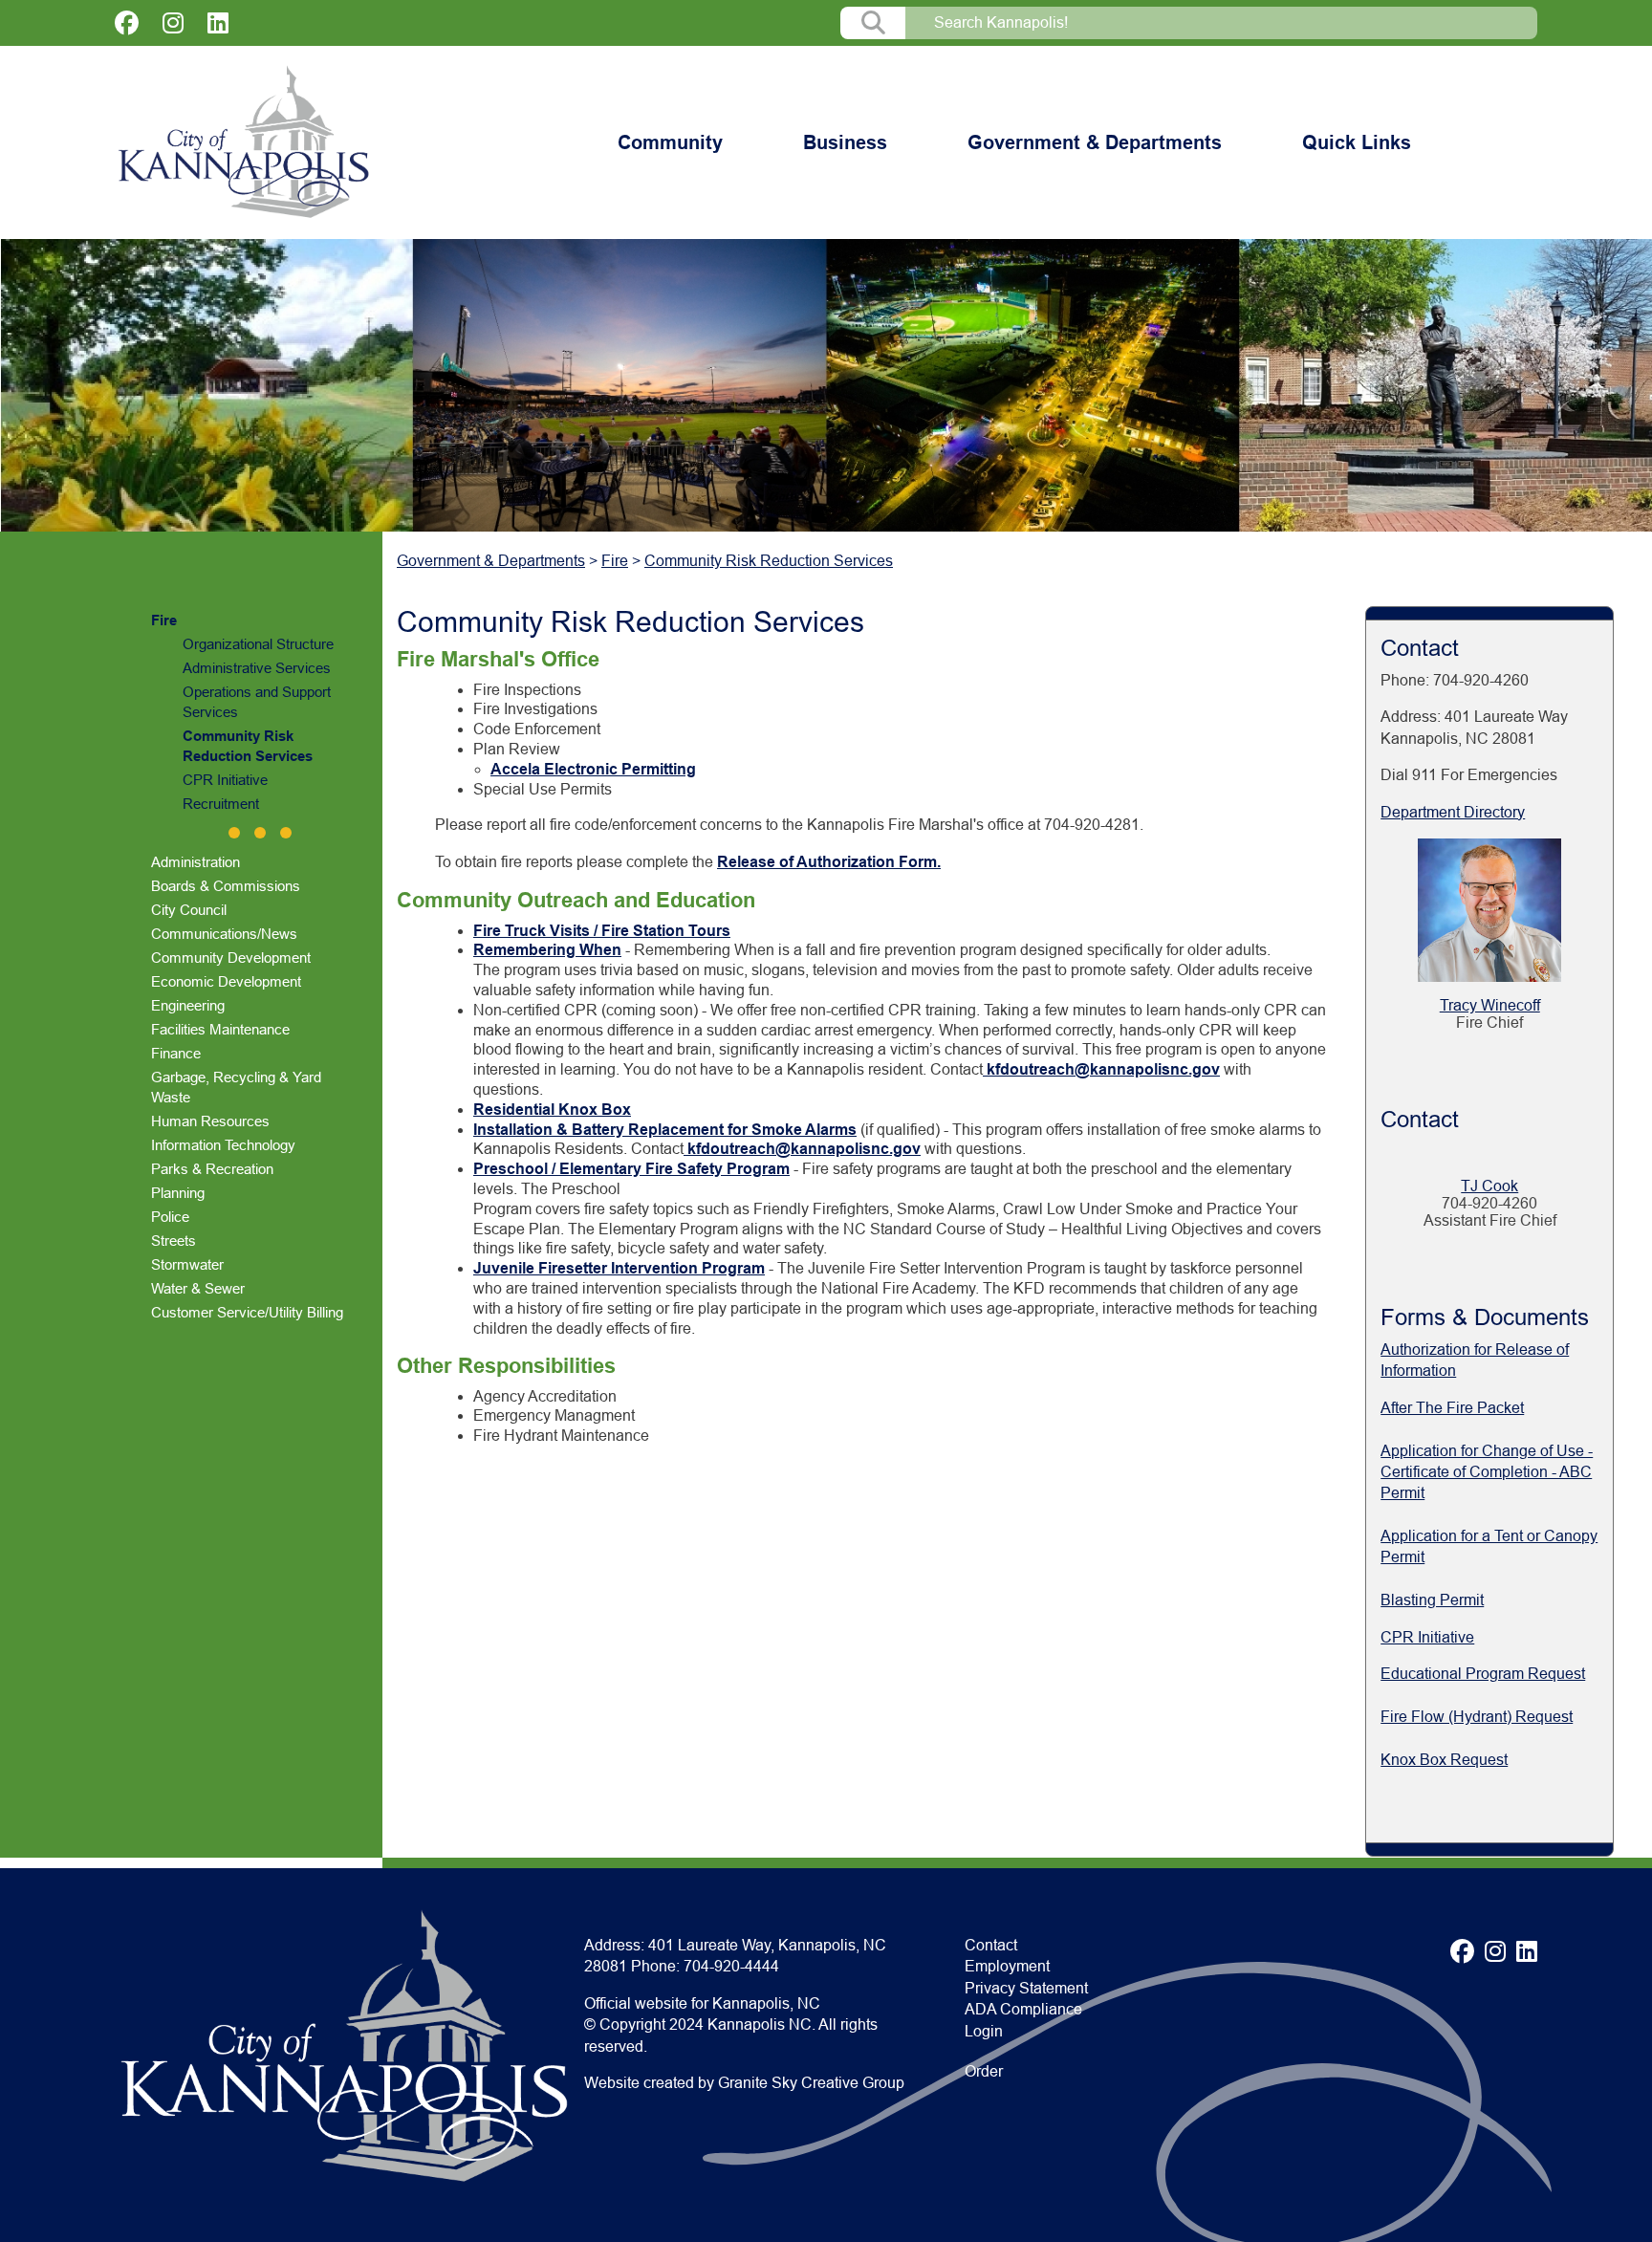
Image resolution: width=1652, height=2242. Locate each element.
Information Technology (223, 1145)
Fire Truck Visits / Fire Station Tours (602, 931)
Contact (991, 1945)
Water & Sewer (198, 1288)
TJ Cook (1489, 1186)
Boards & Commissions (226, 886)
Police (170, 1217)
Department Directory (1453, 812)
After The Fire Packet (1452, 1408)
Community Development (231, 958)
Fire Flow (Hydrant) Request (1477, 1717)
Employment (1007, 1966)
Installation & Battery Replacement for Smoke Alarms (665, 1130)
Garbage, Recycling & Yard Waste (236, 1087)
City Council (189, 910)
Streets (174, 1241)
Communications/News (224, 934)
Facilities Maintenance (220, 1029)
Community (670, 142)
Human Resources (210, 1121)
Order (984, 2071)
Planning (178, 1193)
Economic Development (226, 981)
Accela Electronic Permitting (593, 769)
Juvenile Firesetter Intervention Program (619, 1268)
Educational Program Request (1483, 1674)
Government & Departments (1095, 142)
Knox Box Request (1444, 1760)
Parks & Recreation (212, 1169)
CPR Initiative (225, 780)
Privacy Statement (1026, 1988)
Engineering (188, 1005)
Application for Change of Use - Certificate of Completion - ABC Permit (1487, 1472)
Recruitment (221, 804)
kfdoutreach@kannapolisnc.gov (1101, 1069)
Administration (196, 862)
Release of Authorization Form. (829, 862)
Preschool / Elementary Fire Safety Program (631, 1169)
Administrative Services (257, 668)
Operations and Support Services (257, 702)
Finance (176, 1053)
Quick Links (1357, 142)
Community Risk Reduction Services (248, 746)
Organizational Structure (258, 644)
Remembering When (547, 950)
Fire (164, 620)
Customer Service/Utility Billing (247, 1312)
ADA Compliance (1023, 2009)
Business (845, 142)
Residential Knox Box (552, 1110)
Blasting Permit (1432, 1600)
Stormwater (187, 1264)
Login (984, 2031)
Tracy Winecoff (1490, 1005)
